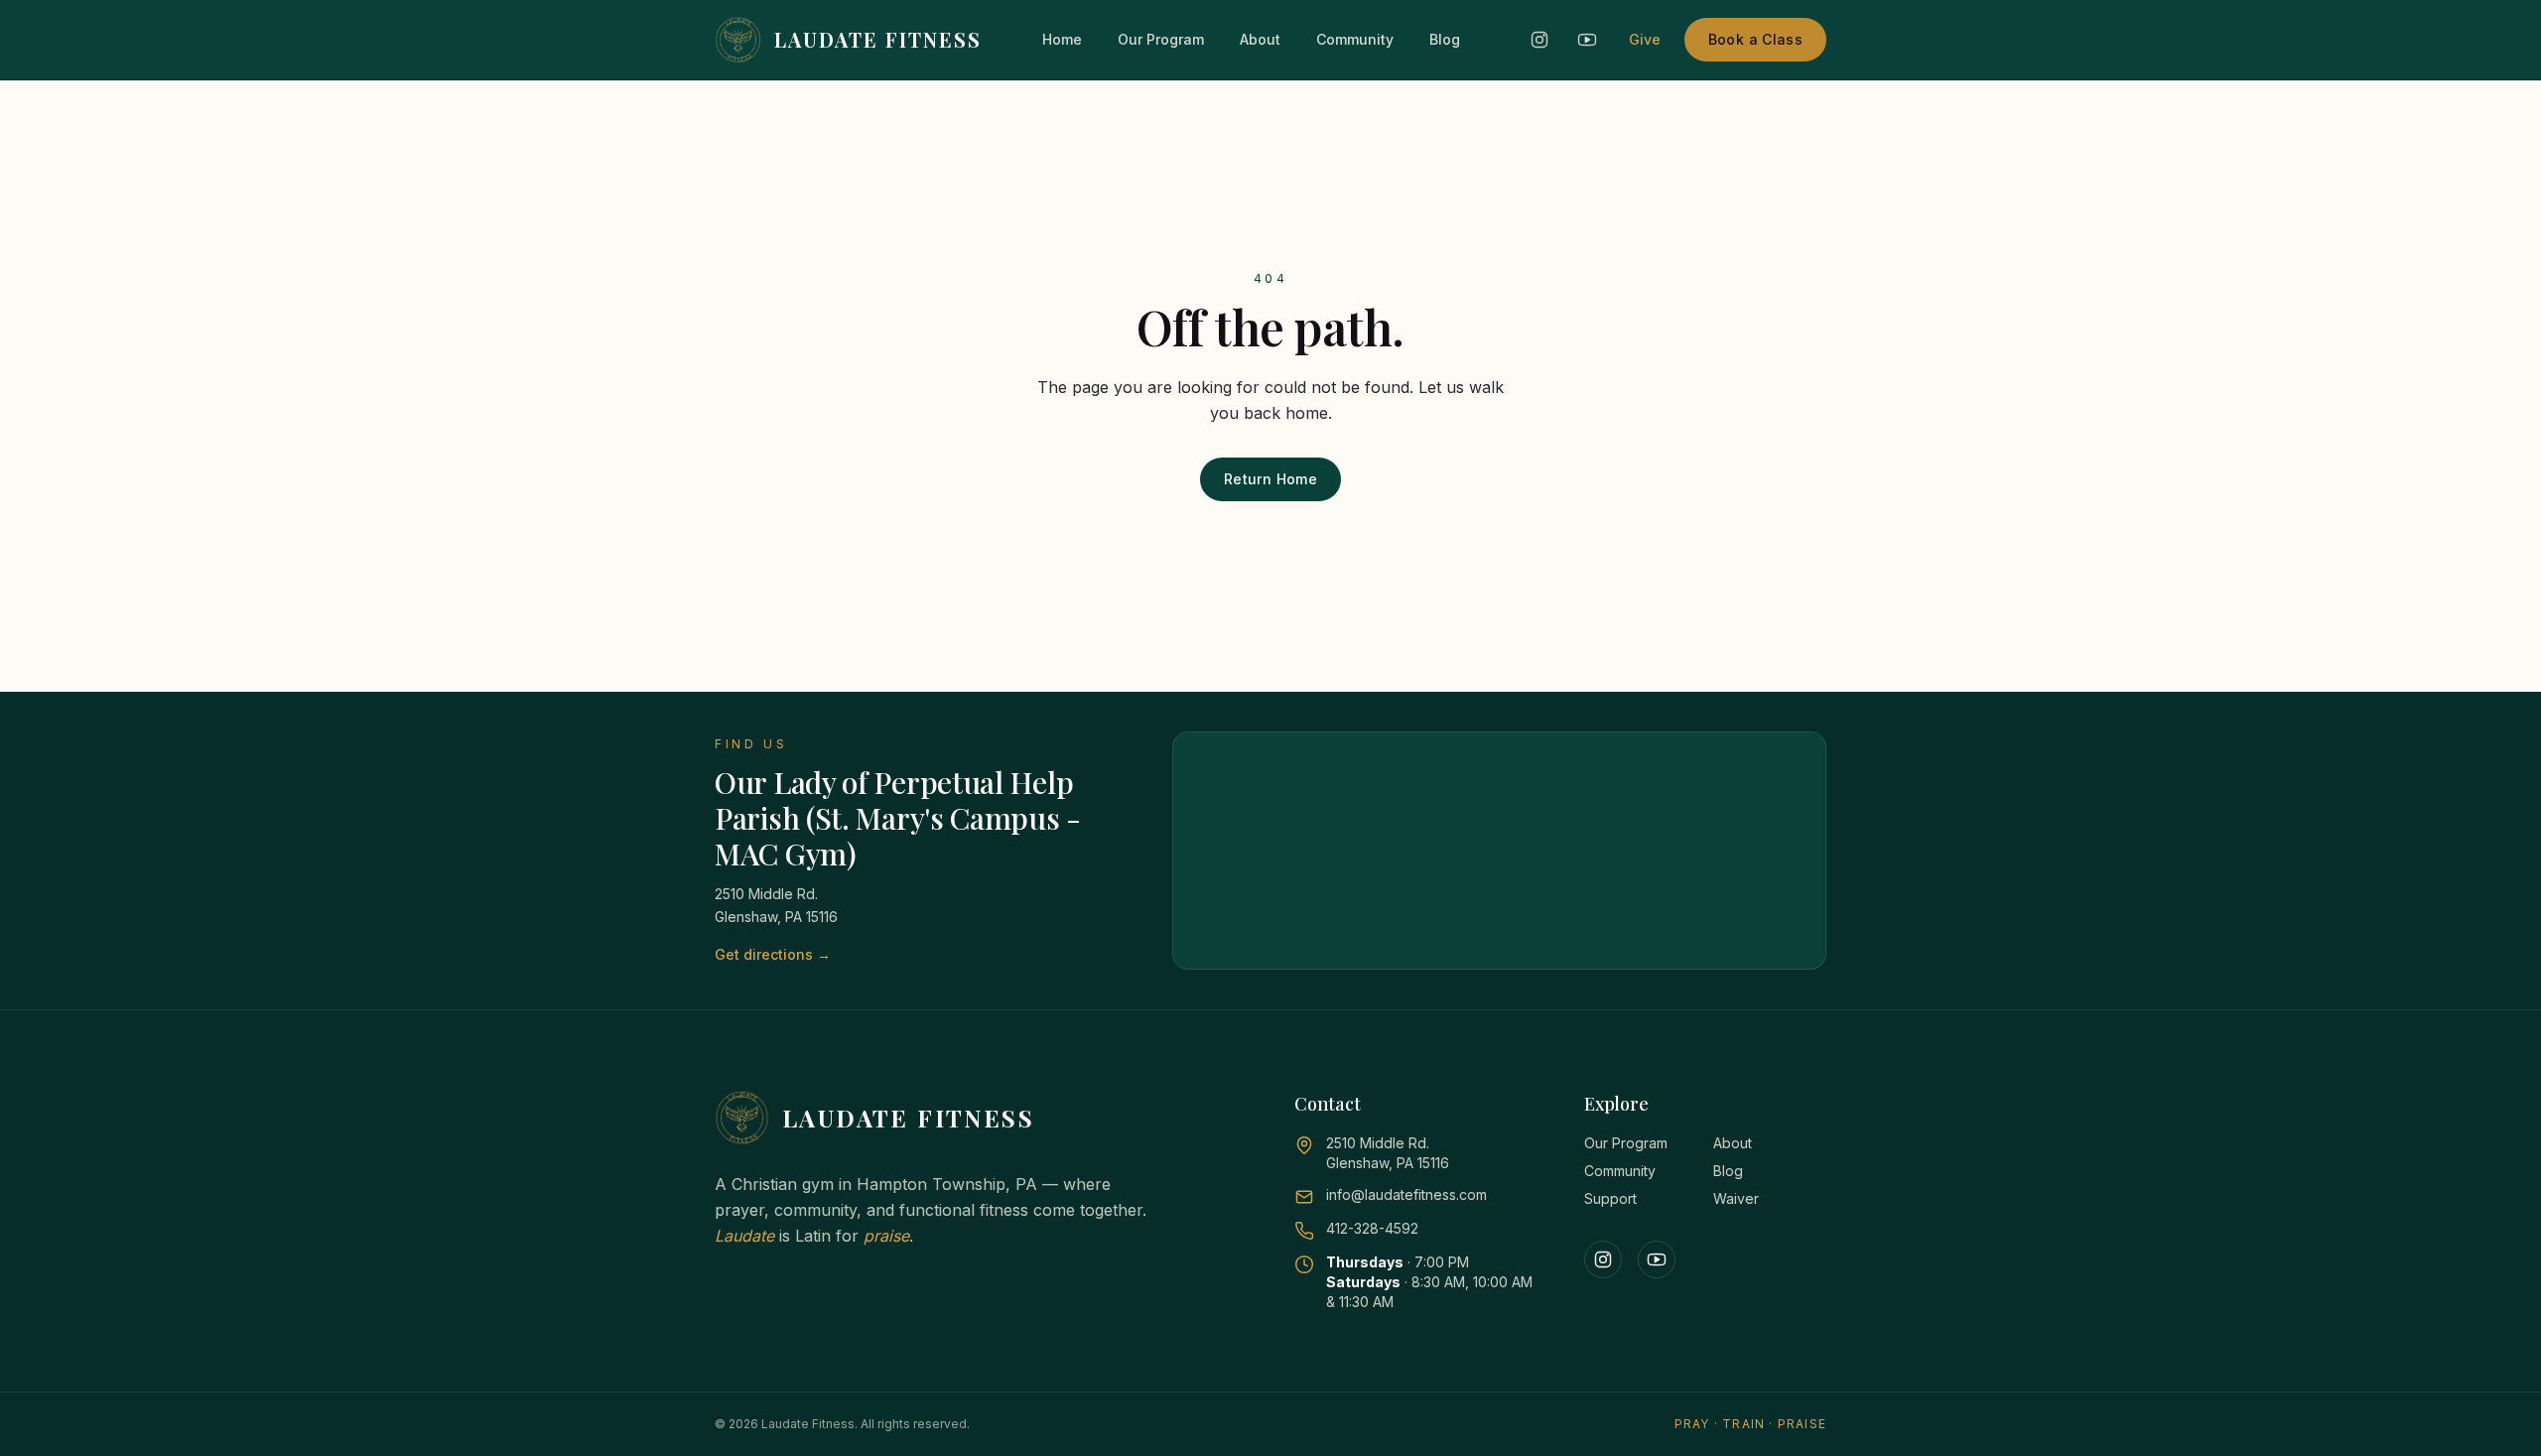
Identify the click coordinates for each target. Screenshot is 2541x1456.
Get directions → (773, 954)
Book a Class (1755, 39)
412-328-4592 (1372, 1228)
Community (1355, 39)
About (1260, 39)
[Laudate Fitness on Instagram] (1539, 40)
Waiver (1736, 1198)
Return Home (1270, 479)
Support (1610, 1198)
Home (1062, 39)
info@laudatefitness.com (1406, 1194)
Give (1645, 39)
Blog (1445, 39)
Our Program (1161, 39)
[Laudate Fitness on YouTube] (1587, 40)
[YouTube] (1657, 1259)
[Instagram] (1603, 1259)
